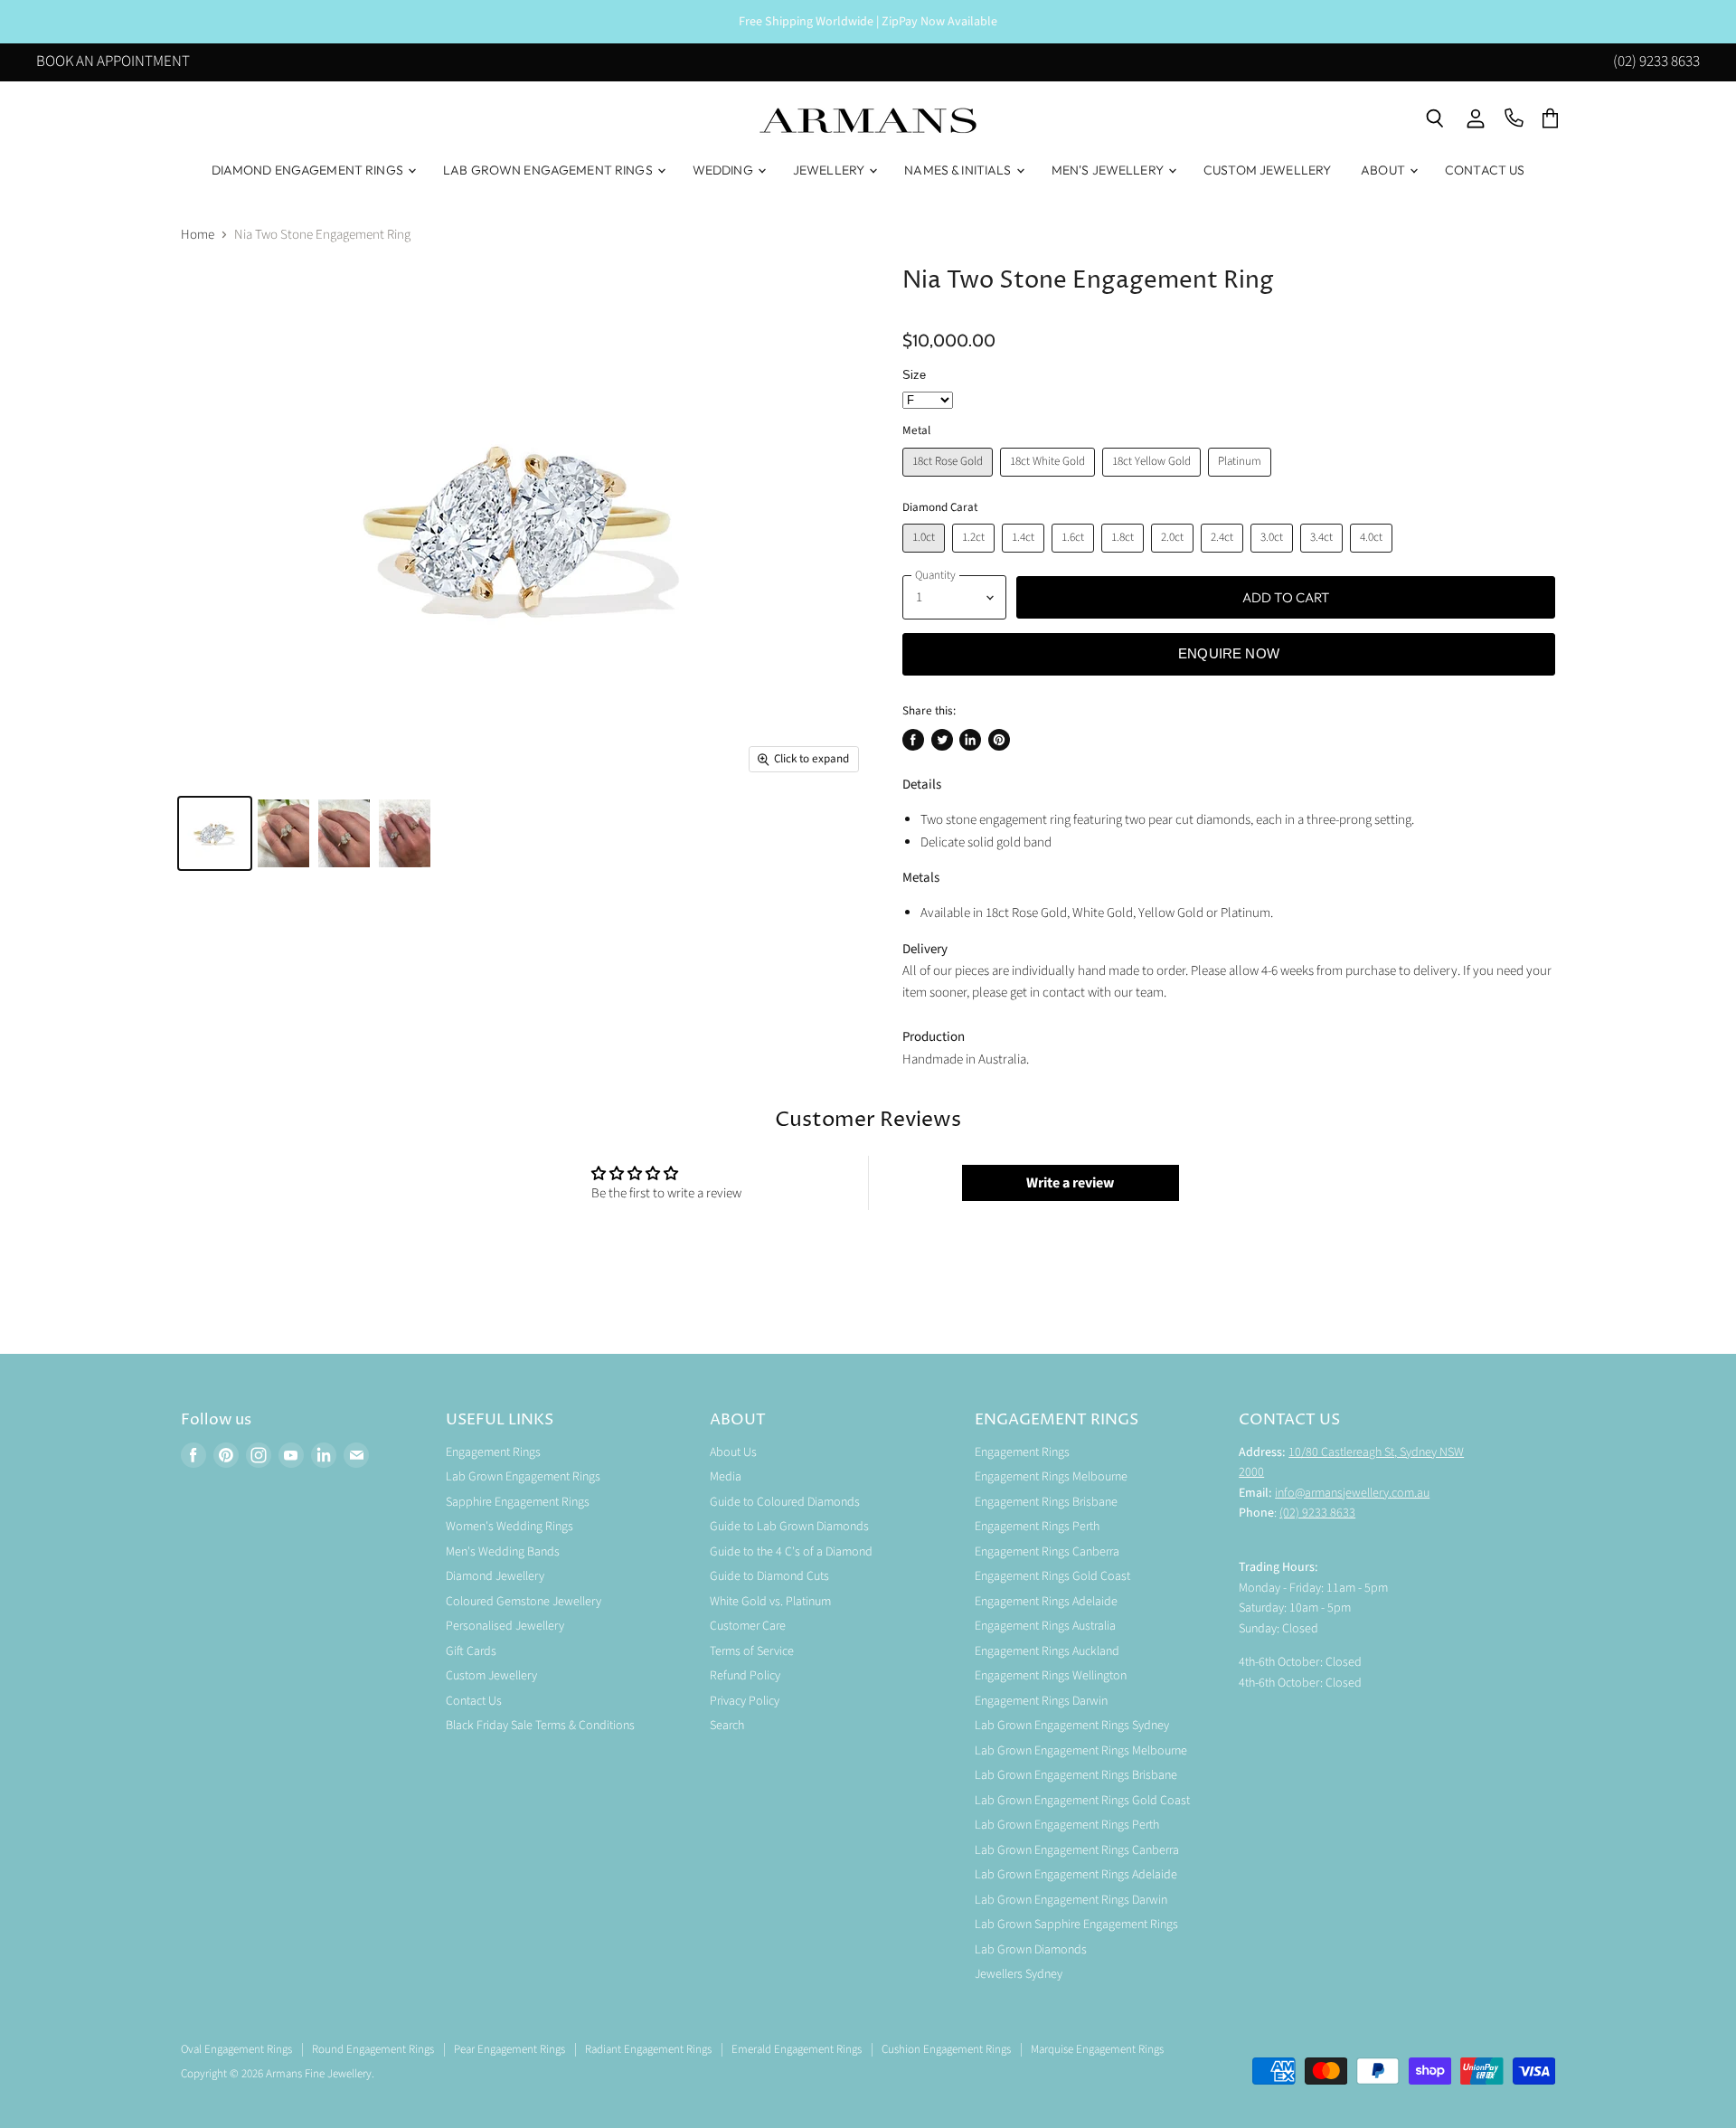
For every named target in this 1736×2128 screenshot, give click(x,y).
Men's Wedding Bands (503, 1552)
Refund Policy (745, 1676)
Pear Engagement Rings (509, 2049)
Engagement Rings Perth (1037, 1527)
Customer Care (748, 1626)
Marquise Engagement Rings (1097, 2049)
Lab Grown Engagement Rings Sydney (1072, 1726)
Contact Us (1485, 170)
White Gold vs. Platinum (770, 1602)
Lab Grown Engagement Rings (549, 170)
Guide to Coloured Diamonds (785, 1502)
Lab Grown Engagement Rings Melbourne (1081, 1751)
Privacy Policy (745, 1701)
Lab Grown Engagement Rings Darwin (1071, 1900)
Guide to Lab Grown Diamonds (789, 1527)
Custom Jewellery (1267, 170)
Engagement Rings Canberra (1047, 1552)
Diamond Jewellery (495, 1576)
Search (727, 1726)
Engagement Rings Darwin (1041, 1701)
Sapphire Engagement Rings (518, 1502)
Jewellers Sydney (1019, 1974)
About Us (733, 1452)
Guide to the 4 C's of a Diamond (791, 1552)
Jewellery (830, 170)
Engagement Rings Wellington (1051, 1676)
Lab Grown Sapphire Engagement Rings (1076, 1925)
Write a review (1070, 1183)
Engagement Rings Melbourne (1051, 1477)
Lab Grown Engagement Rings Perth (1067, 1825)
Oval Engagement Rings (236, 2049)
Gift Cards (471, 1651)
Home (198, 235)
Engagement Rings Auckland (1047, 1651)
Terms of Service (752, 1651)
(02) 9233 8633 (1656, 63)
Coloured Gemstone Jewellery (524, 1602)
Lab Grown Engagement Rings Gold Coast (1082, 1801)
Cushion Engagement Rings (946, 2049)
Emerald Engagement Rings (797, 2049)
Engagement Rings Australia (1045, 1626)
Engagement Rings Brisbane (1046, 1502)
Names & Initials (959, 170)
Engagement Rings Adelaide (1046, 1602)
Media (726, 1477)
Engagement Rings (493, 1452)
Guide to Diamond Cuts (769, 1576)
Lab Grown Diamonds (1031, 1950)
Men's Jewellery (1109, 170)
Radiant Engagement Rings (648, 2049)
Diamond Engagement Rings (309, 170)
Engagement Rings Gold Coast (1052, 1576)
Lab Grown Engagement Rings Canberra (1077, 1850)
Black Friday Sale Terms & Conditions (540, 1726)
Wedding (724, 170)
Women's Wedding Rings (509, 1527)
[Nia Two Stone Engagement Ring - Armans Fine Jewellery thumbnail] (215, 833)
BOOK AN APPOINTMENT (113, 63)
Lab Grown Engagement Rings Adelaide (1076, 1875)
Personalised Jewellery (505, 1626)
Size (914, 375)
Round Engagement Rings (373, 2049)
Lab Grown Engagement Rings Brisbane (1076, 1775)
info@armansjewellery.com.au (1352, 1493)
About (1384, 170)
